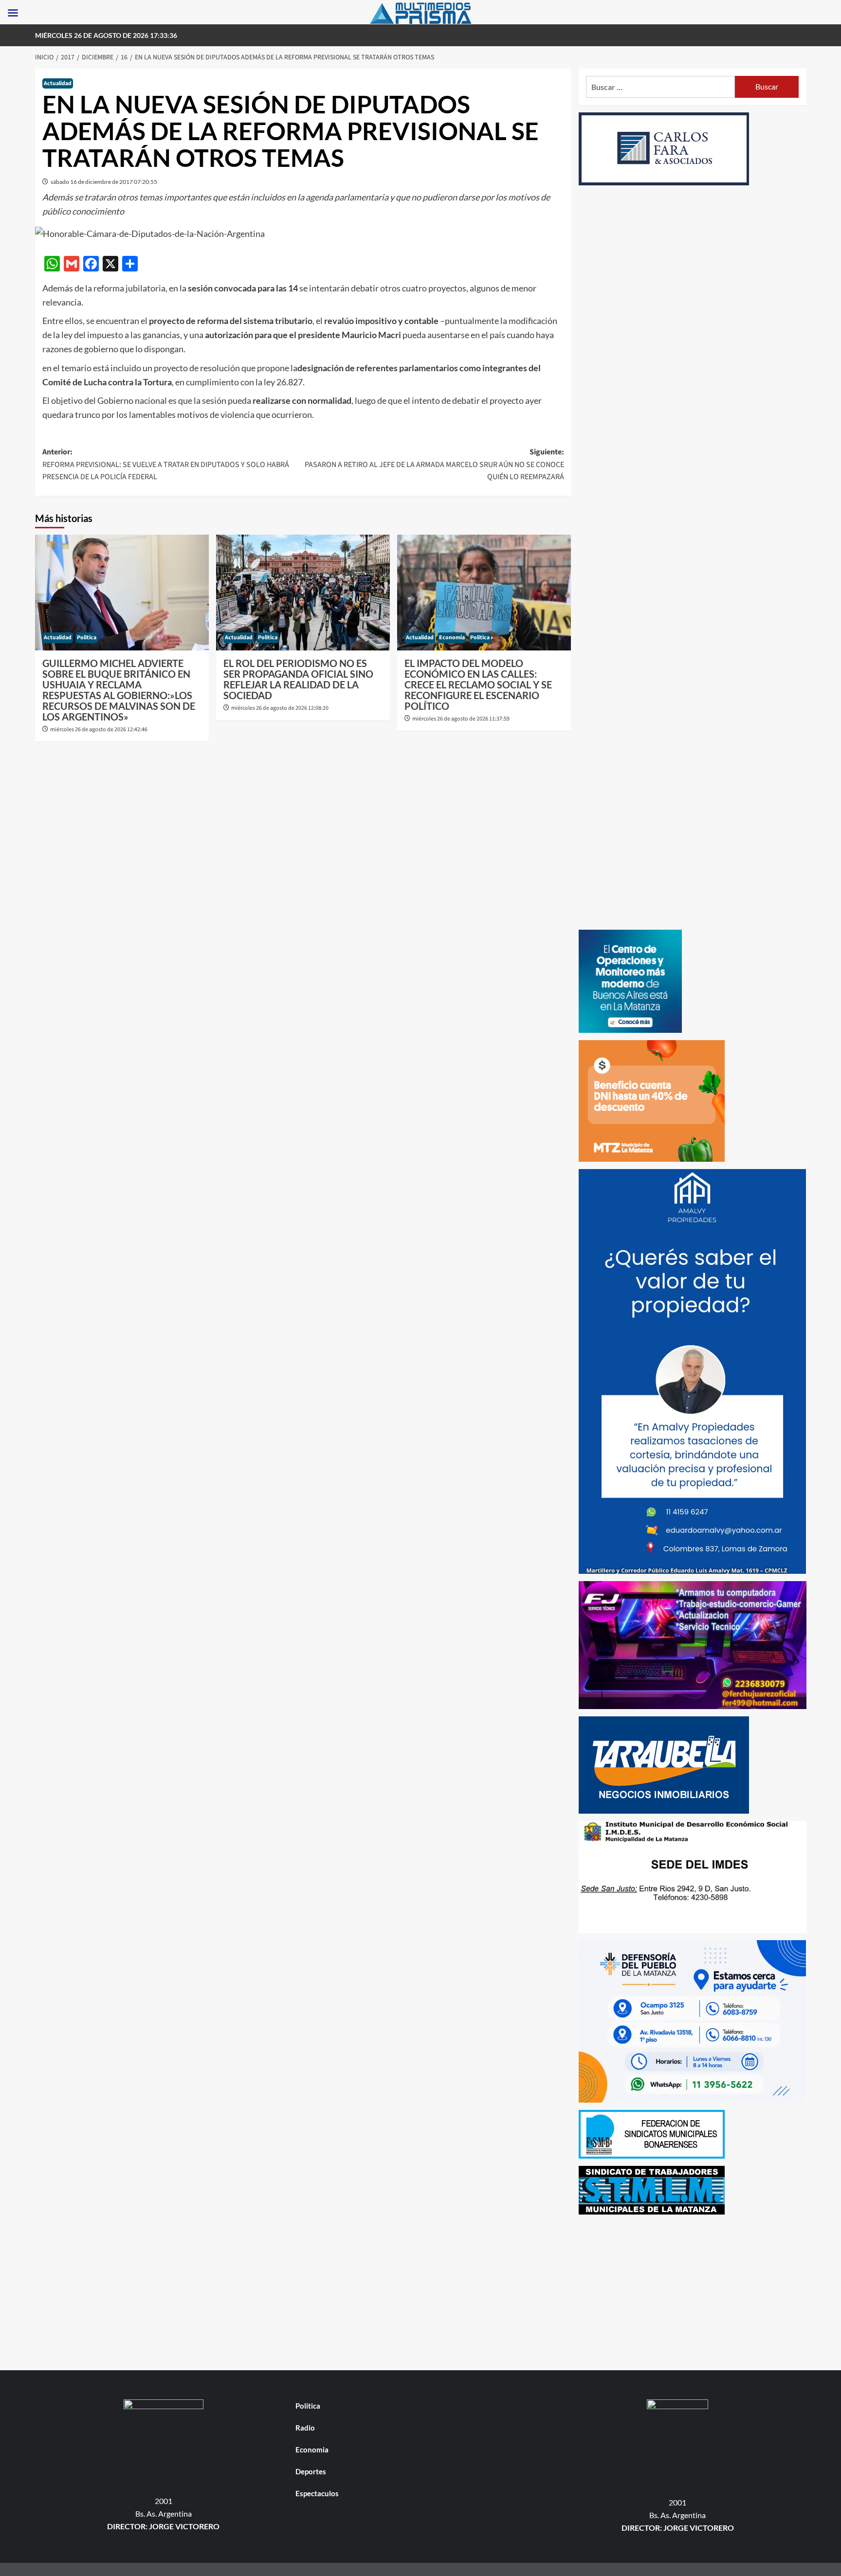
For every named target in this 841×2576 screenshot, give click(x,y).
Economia (452, 638)
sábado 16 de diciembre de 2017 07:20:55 (104, 182)
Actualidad (58, 83)
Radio (305, 2428)
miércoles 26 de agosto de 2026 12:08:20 (280, 708)
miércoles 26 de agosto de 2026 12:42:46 (99, 730)
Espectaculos (317, 2493)
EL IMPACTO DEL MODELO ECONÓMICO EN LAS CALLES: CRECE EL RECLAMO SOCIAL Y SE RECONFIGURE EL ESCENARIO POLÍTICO (478, 685)
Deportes (311, 2471)
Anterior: (166, 464)
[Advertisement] (693, 2290)
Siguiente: (434, 464)
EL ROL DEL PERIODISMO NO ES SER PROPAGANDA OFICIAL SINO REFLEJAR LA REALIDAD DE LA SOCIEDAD (298, 679)
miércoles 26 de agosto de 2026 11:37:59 (461, 719)
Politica (87, 638)
